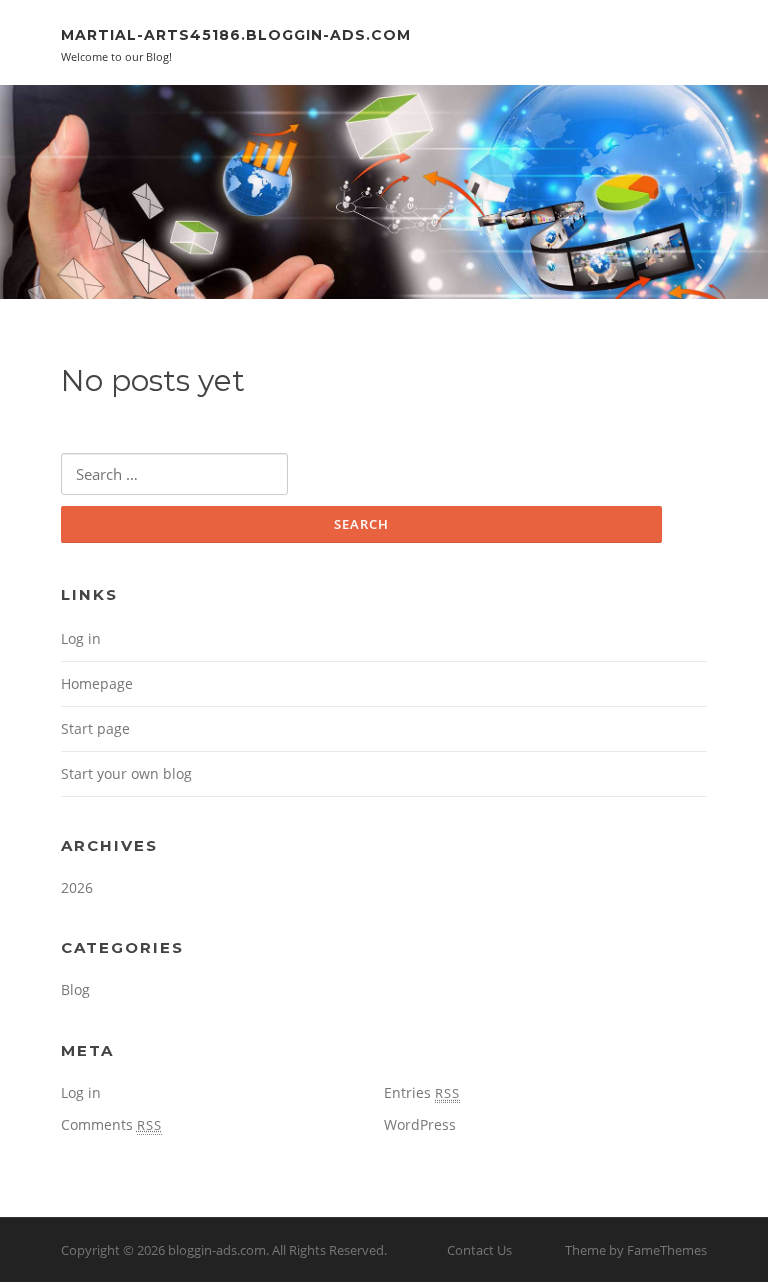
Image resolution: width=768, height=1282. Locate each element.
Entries (422, 1092)
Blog (75, 989)
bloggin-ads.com (217, 1250)
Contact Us (479, 1250)
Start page (95, 728)
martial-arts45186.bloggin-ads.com (236, 35)
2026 (77, 887)
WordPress (420, 1124)
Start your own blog (126, 773)
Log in (81, 638)
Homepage (97, 683)
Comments (111, 1124)
